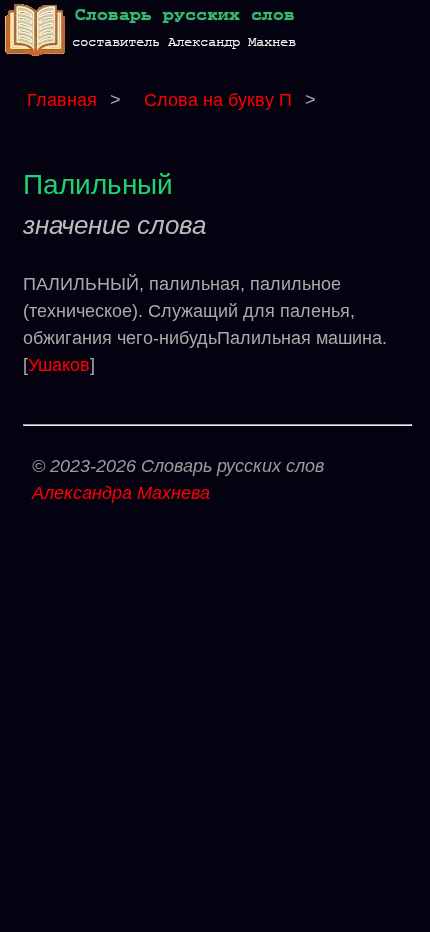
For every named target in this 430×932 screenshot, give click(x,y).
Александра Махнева (121, 493)
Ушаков (59, 365)
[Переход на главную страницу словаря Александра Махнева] (155, 58)
